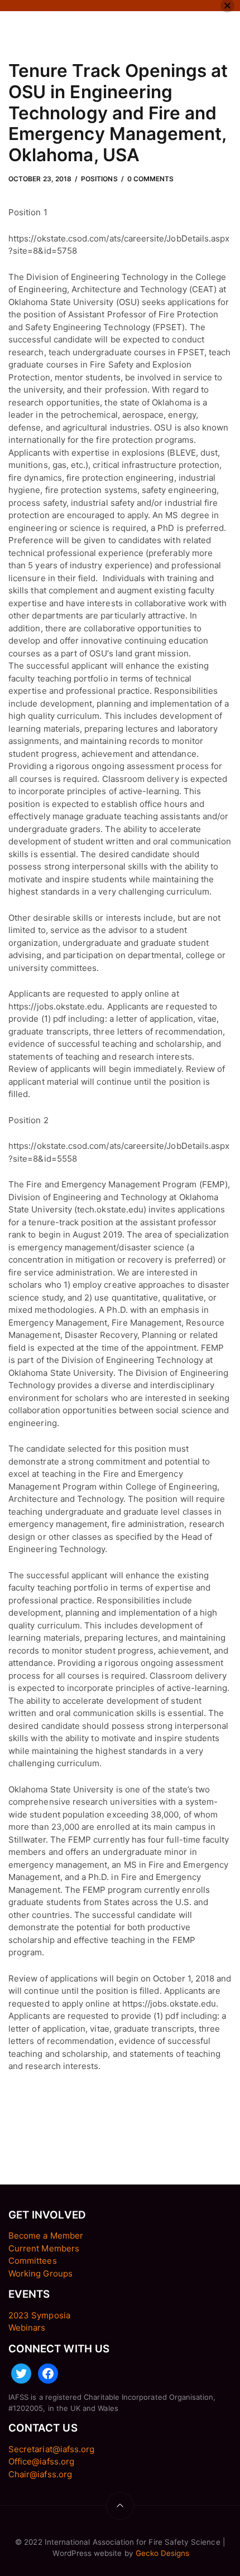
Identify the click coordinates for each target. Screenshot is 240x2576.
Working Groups (40, 2273)
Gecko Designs (163, 2553)
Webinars (27, 2328)
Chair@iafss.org (40, 2474)
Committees (33, 2261)
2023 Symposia (39, 2315)
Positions (99, 179)
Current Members (44, 2248)
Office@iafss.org (41, 2461)
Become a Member (46, 2236)
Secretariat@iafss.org (51, 2449)
